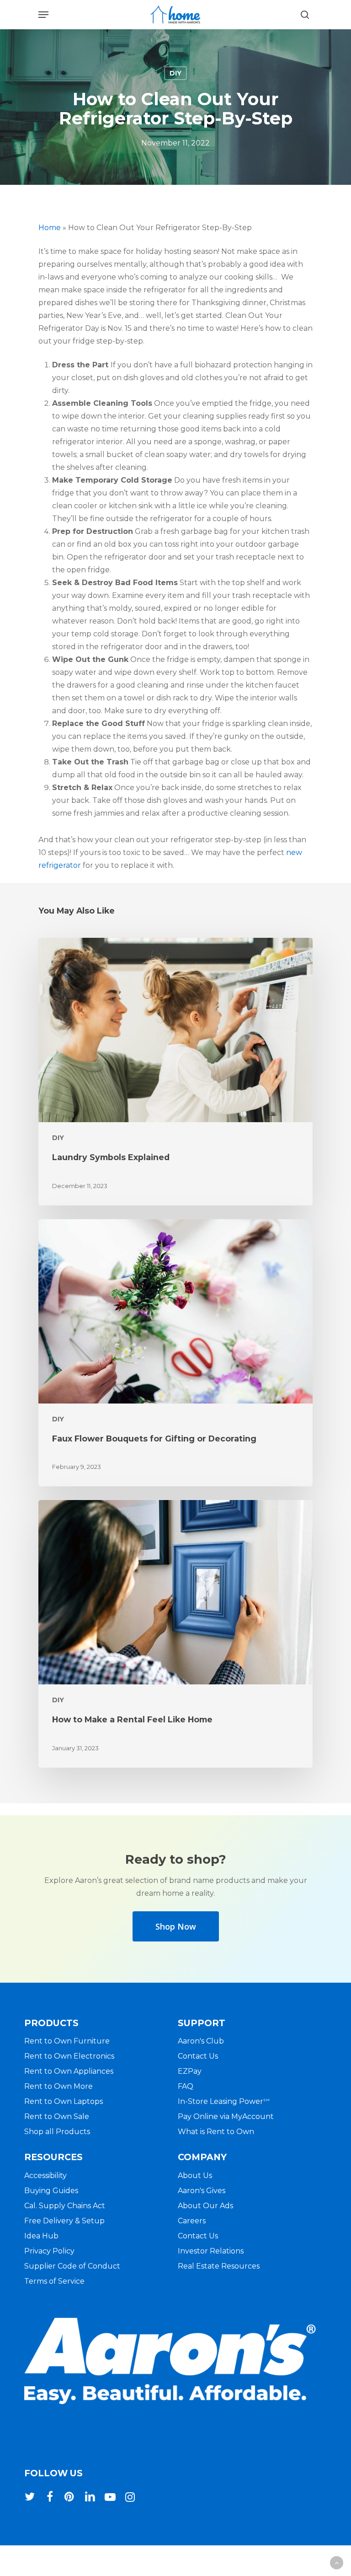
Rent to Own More (58, 2086)
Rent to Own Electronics (69, 2056)
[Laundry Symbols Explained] (175, 1072)
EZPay (190, 2071)
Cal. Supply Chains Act (65, 2206)
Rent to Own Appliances (69, 2071)
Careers (192, 2221)
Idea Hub (41, 2236)
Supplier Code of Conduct (72, 2266)
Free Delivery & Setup (64, 2221)
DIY (175, 73)
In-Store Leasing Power (224, 2101)
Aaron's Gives (202, 2191)
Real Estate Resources (219, 2266)
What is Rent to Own (216, 2132)
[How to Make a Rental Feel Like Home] (175, 1634)
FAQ (186, 2086)
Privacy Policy (49, 2251)
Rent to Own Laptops (64, 2101)
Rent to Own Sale (57, 2116)
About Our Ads (205, 2206)
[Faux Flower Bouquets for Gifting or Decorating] (175, 1353)
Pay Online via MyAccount (226, 2116)
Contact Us (198, 2056)
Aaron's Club (201, 2041)
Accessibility (45, 2175)
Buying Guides (51, 2191)
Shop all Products (57, 2132)
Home (50, 228)
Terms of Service (54, 2281)
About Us (195, 2175)
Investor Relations (211, 2251)
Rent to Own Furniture (67, 2041)
